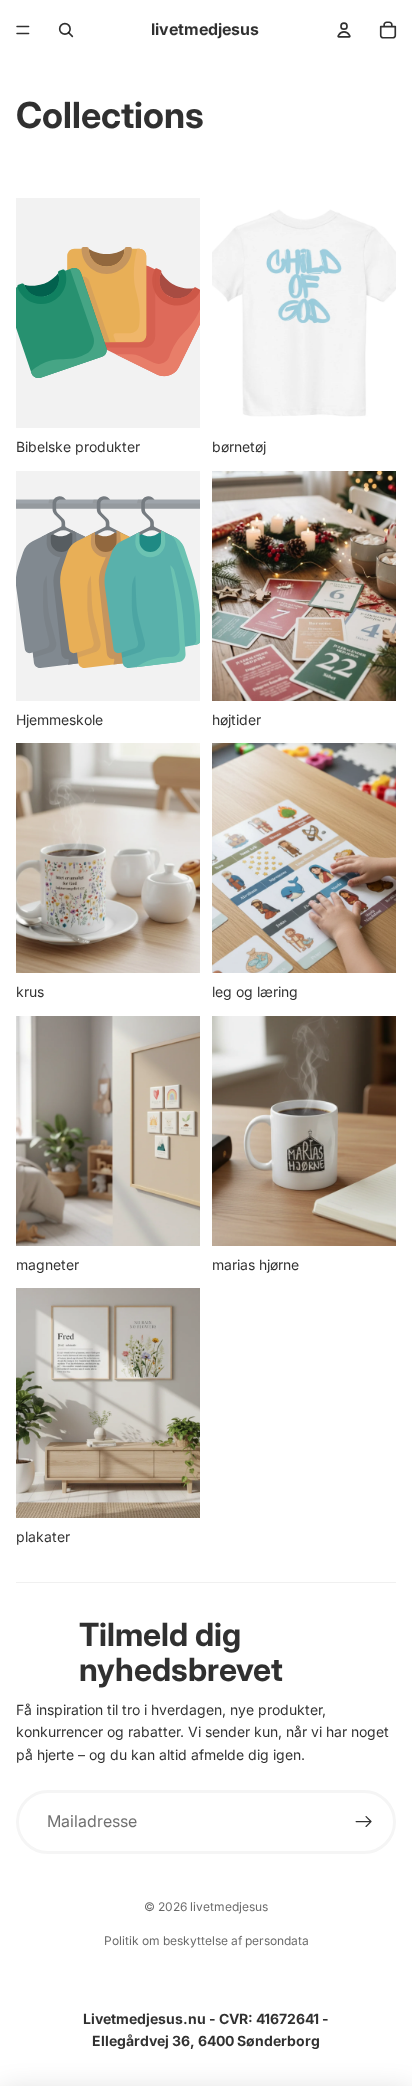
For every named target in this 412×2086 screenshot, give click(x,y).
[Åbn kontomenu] (344, 30)
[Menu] (23, 30)
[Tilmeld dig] (364, 1822)
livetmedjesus (229, 1906)
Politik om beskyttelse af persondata (206, 1940)
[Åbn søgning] (66, 30)
